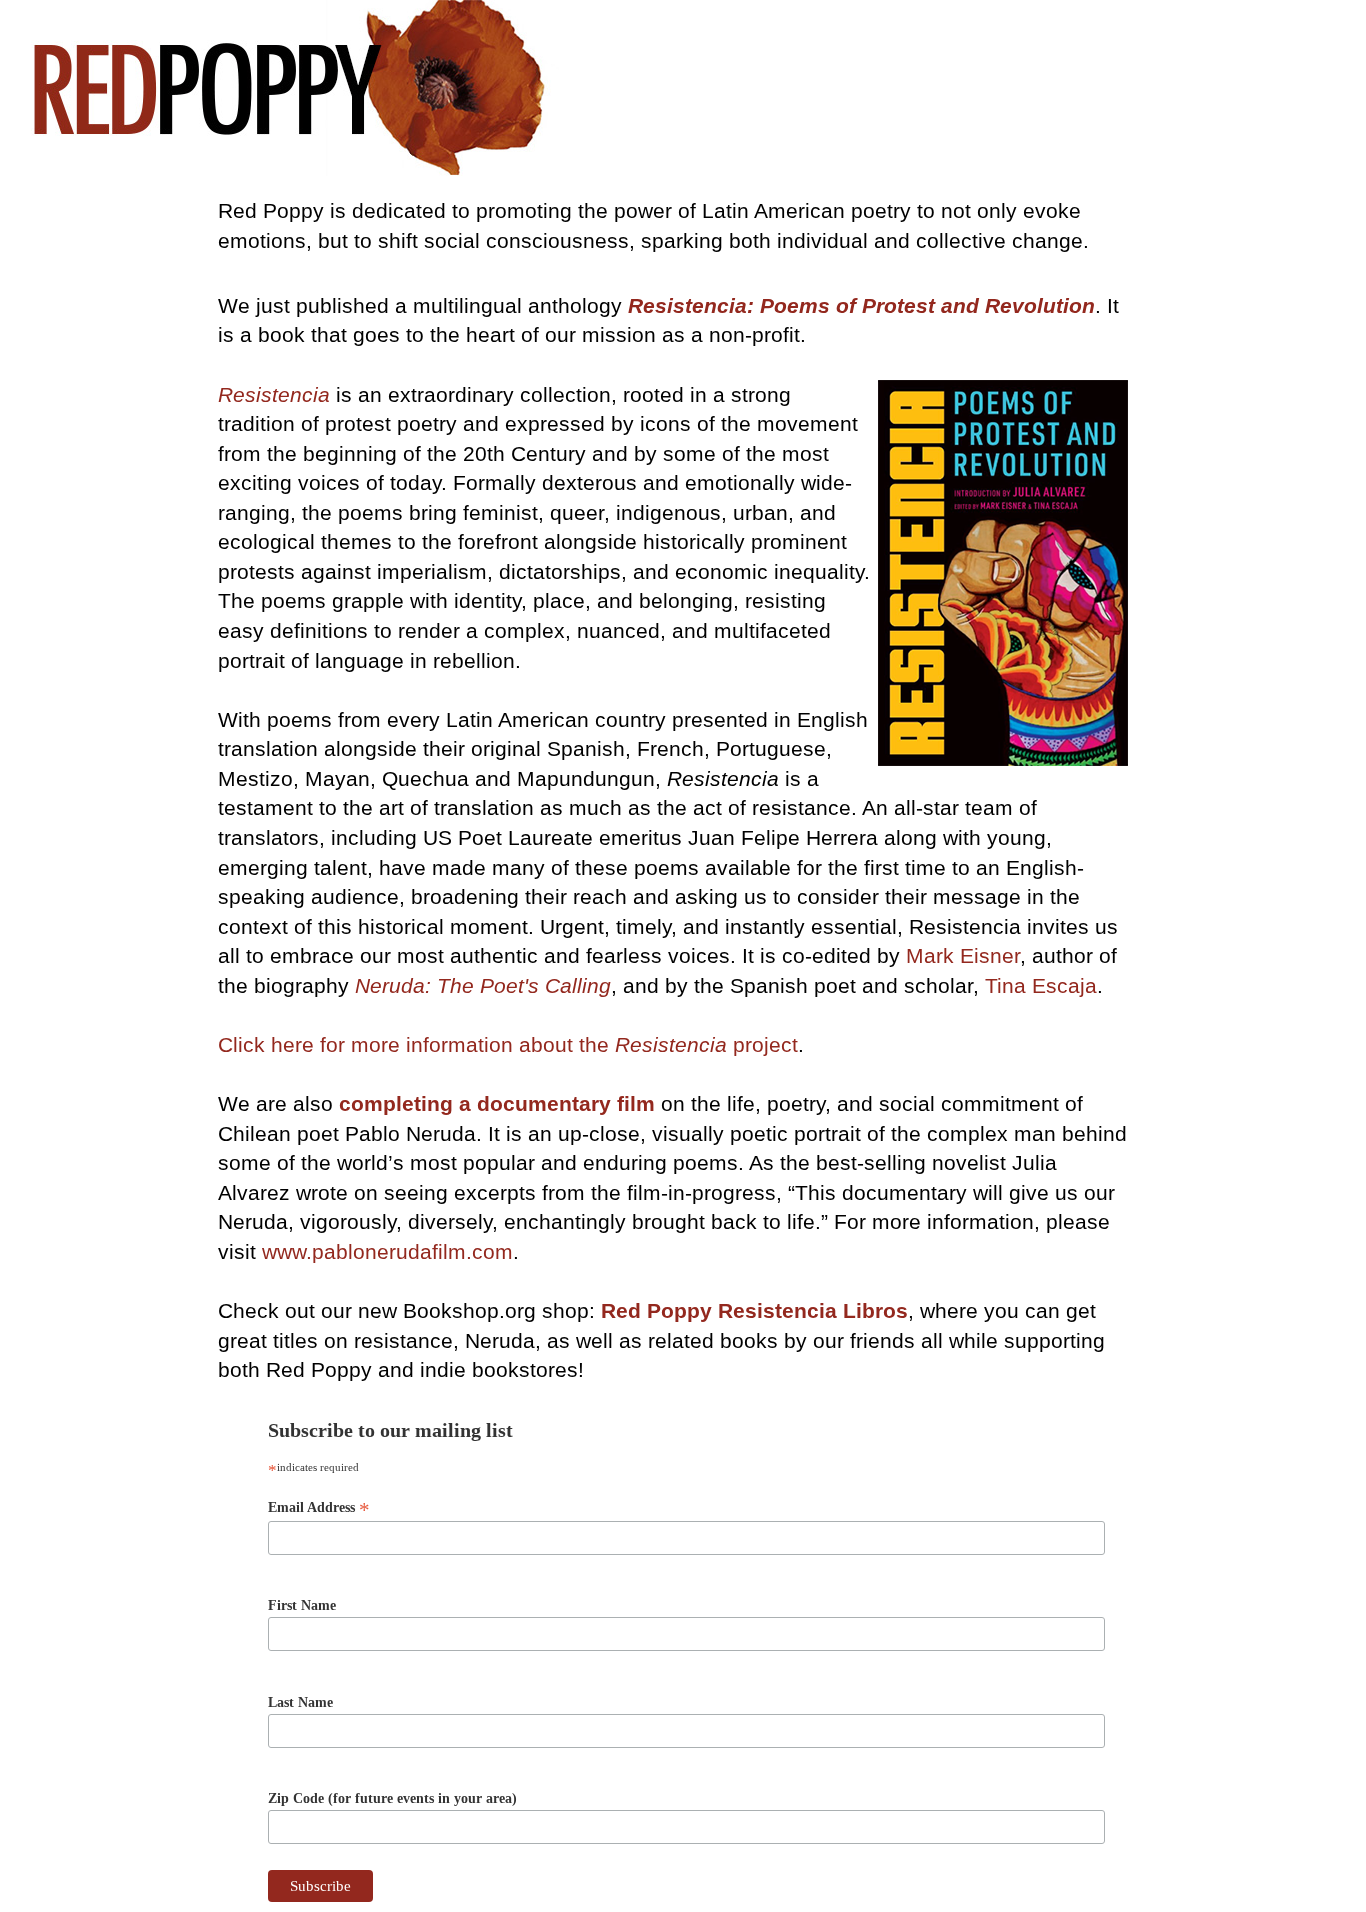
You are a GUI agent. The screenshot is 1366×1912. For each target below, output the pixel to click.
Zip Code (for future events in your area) (392, 1798)
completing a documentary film (497, 1103)
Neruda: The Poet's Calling (483, 985)
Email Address (319, 1508)
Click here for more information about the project (508, 1044)
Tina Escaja (1041, 985)
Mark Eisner (963, 955)
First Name (302, 1605)
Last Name (300, 1702)
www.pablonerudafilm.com (387, 1251)
